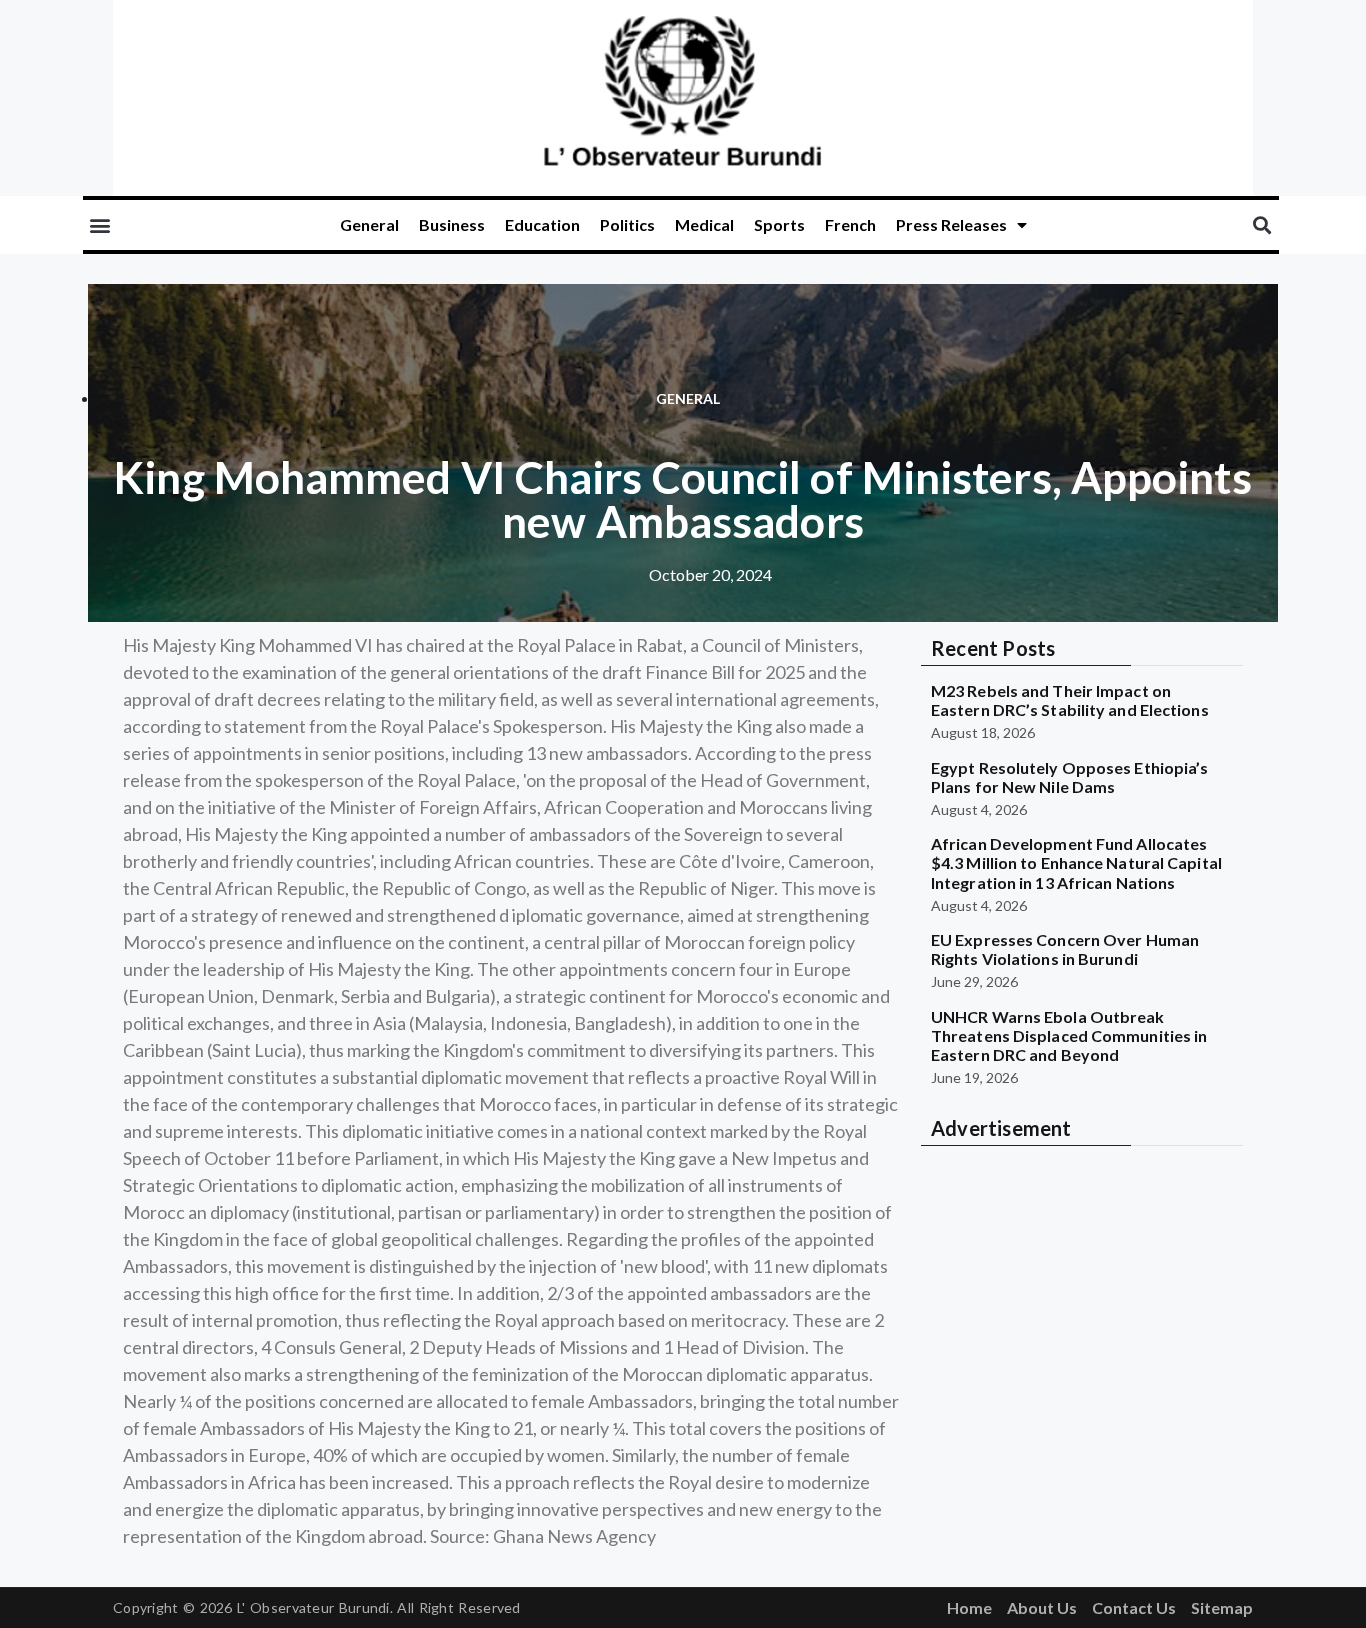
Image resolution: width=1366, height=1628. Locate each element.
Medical (704, 224)
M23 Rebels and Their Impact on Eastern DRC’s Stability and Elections (1070, 700)
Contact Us (1134, 1607)
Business (452, 224)
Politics (627, 224)
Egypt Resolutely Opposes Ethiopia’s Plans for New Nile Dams (1070, 777)
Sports (779, 224)
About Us (1042, 1607)
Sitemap (1222, 1607)
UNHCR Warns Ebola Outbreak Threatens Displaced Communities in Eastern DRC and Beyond (1069, 1035)
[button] (99, 225)
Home (969, 1607)
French (850, 224)
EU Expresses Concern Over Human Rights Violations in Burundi (1065, 949)
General (369, 224)
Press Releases (951, 224)
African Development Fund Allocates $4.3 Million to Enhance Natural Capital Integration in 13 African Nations (1076, 862)
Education (542, 224)
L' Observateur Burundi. (315, 1607)
